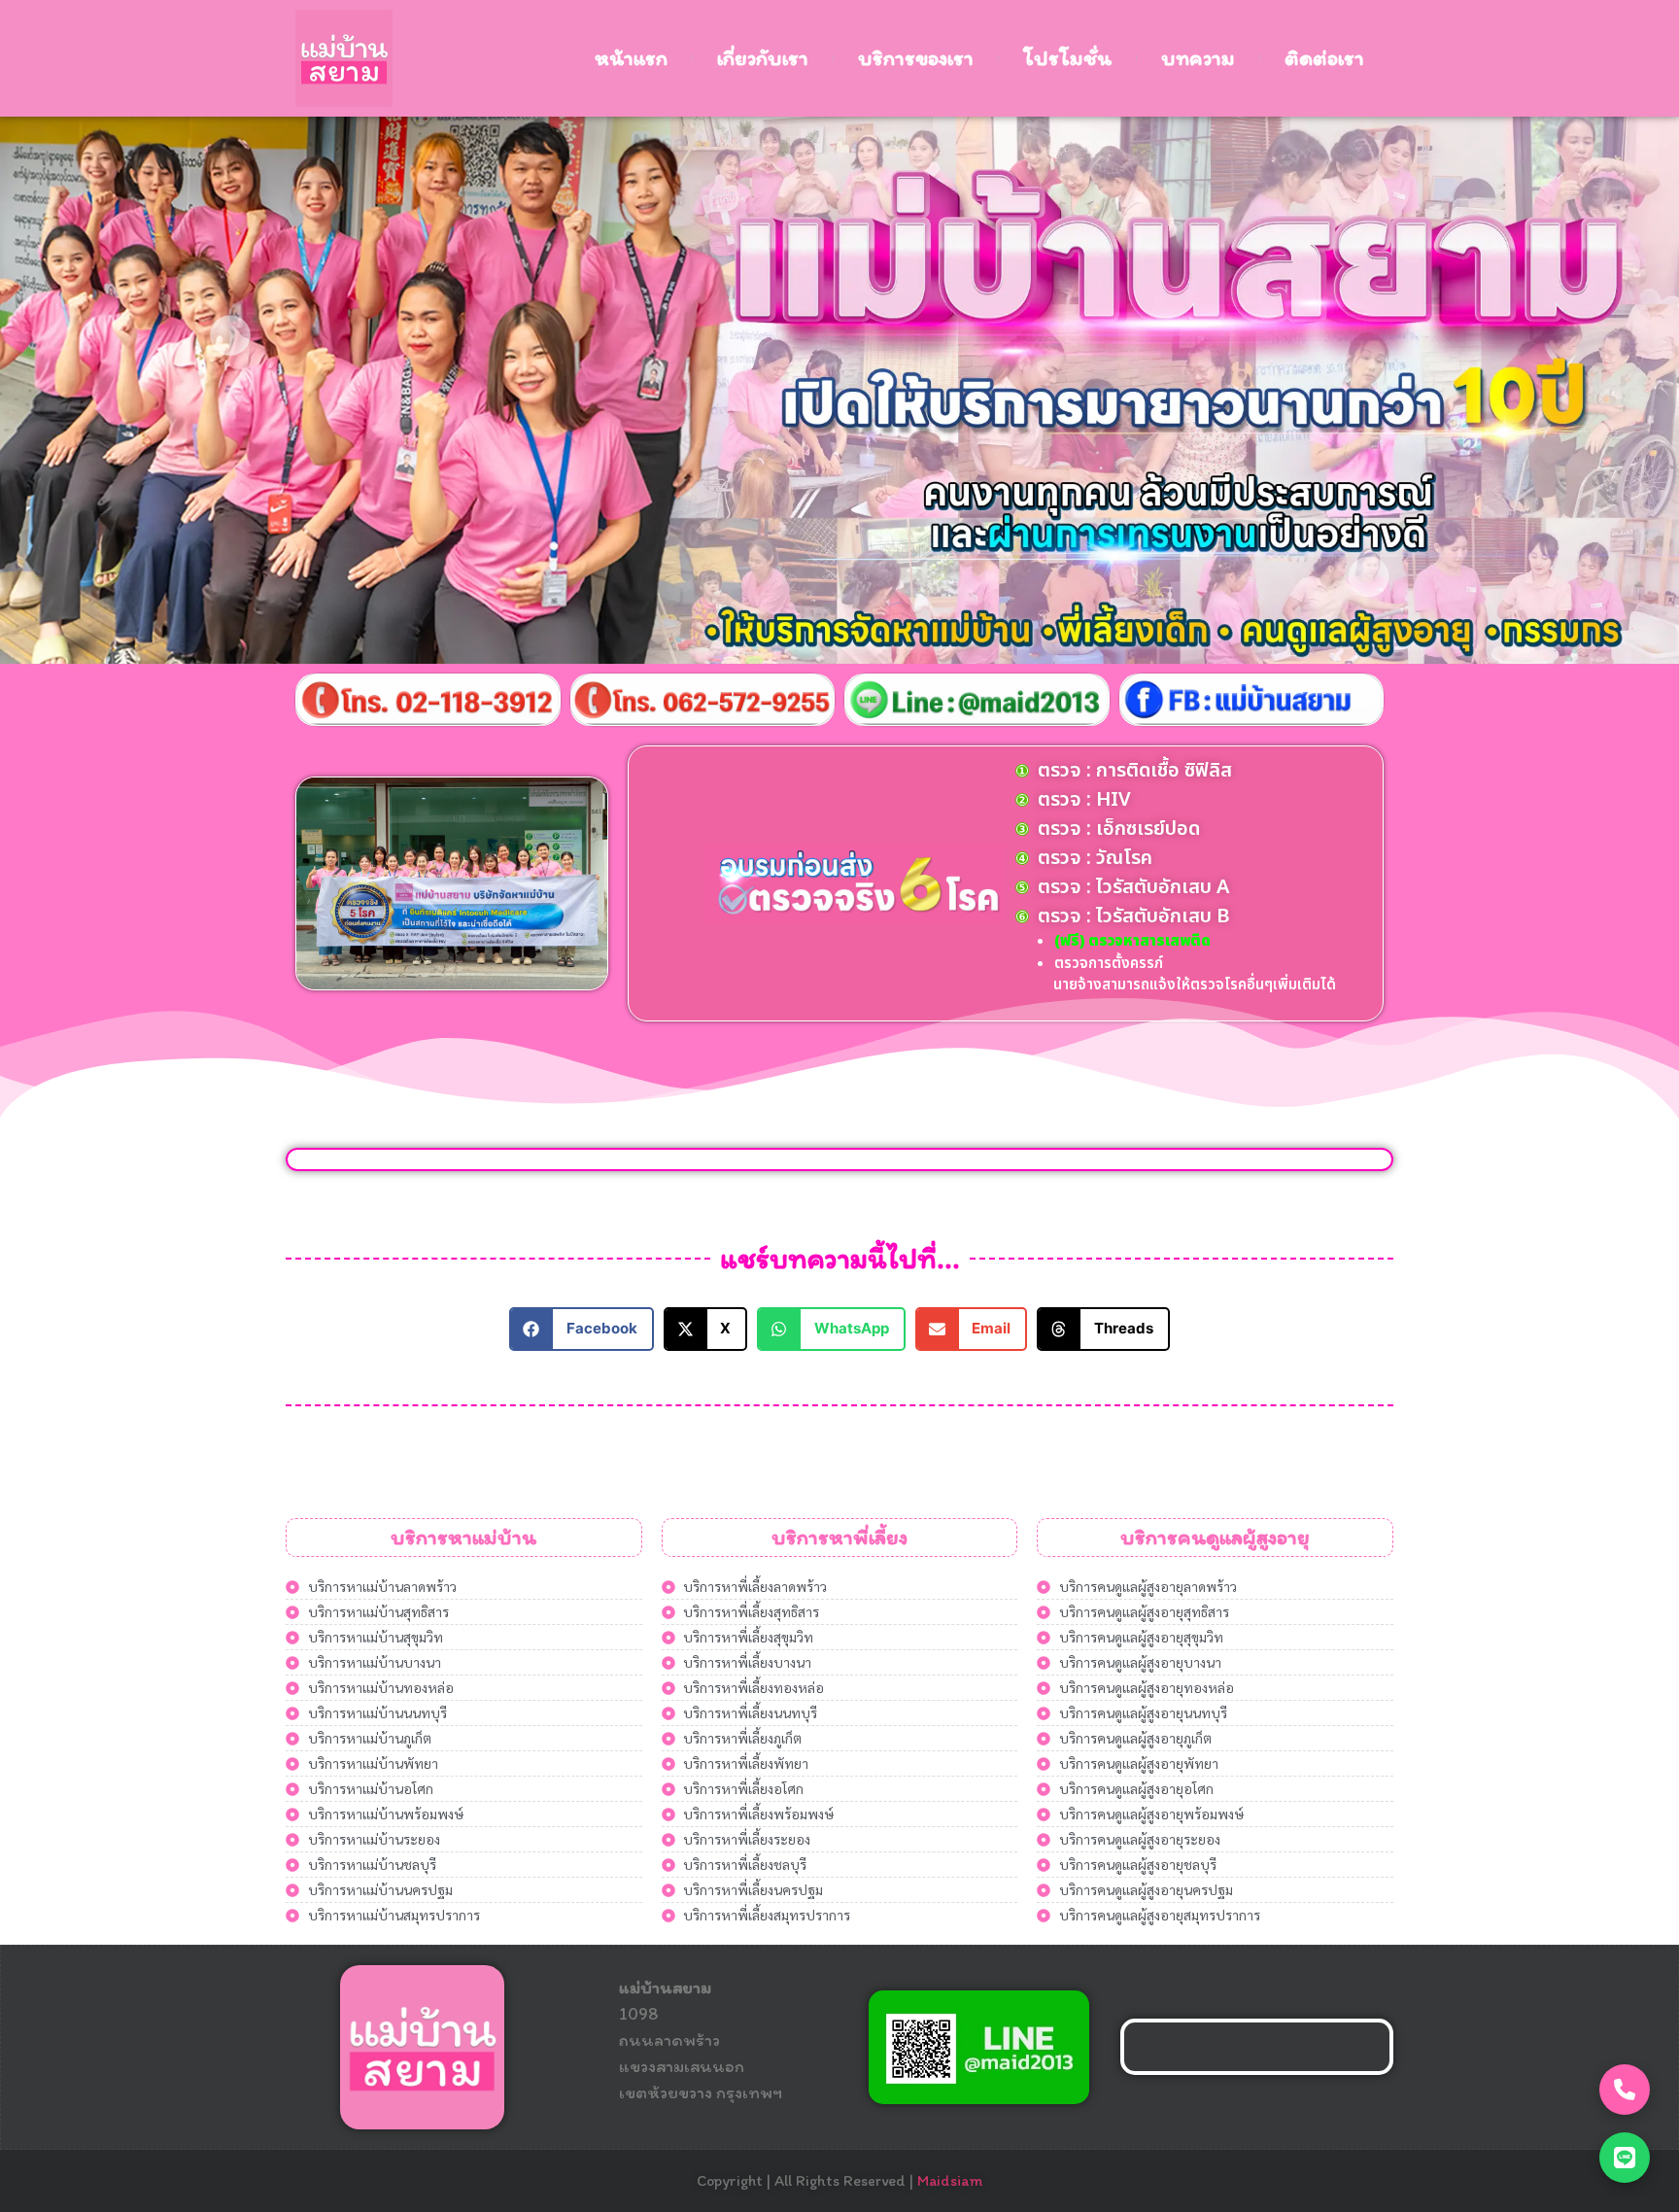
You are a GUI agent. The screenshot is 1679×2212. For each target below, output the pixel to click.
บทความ (1198, 58)
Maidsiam (950, 2180)
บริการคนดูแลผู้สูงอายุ (1215, 1537)
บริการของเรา (916, 58)
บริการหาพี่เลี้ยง (839, 1537)
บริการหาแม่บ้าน (463, 1537)
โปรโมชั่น (1067, 58)
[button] (582, 1329)
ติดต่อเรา (1324, 58)
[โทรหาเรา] (1625, 2090)
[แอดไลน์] (1625, 2158)
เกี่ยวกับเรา (763, 58)
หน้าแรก (631, 58)
